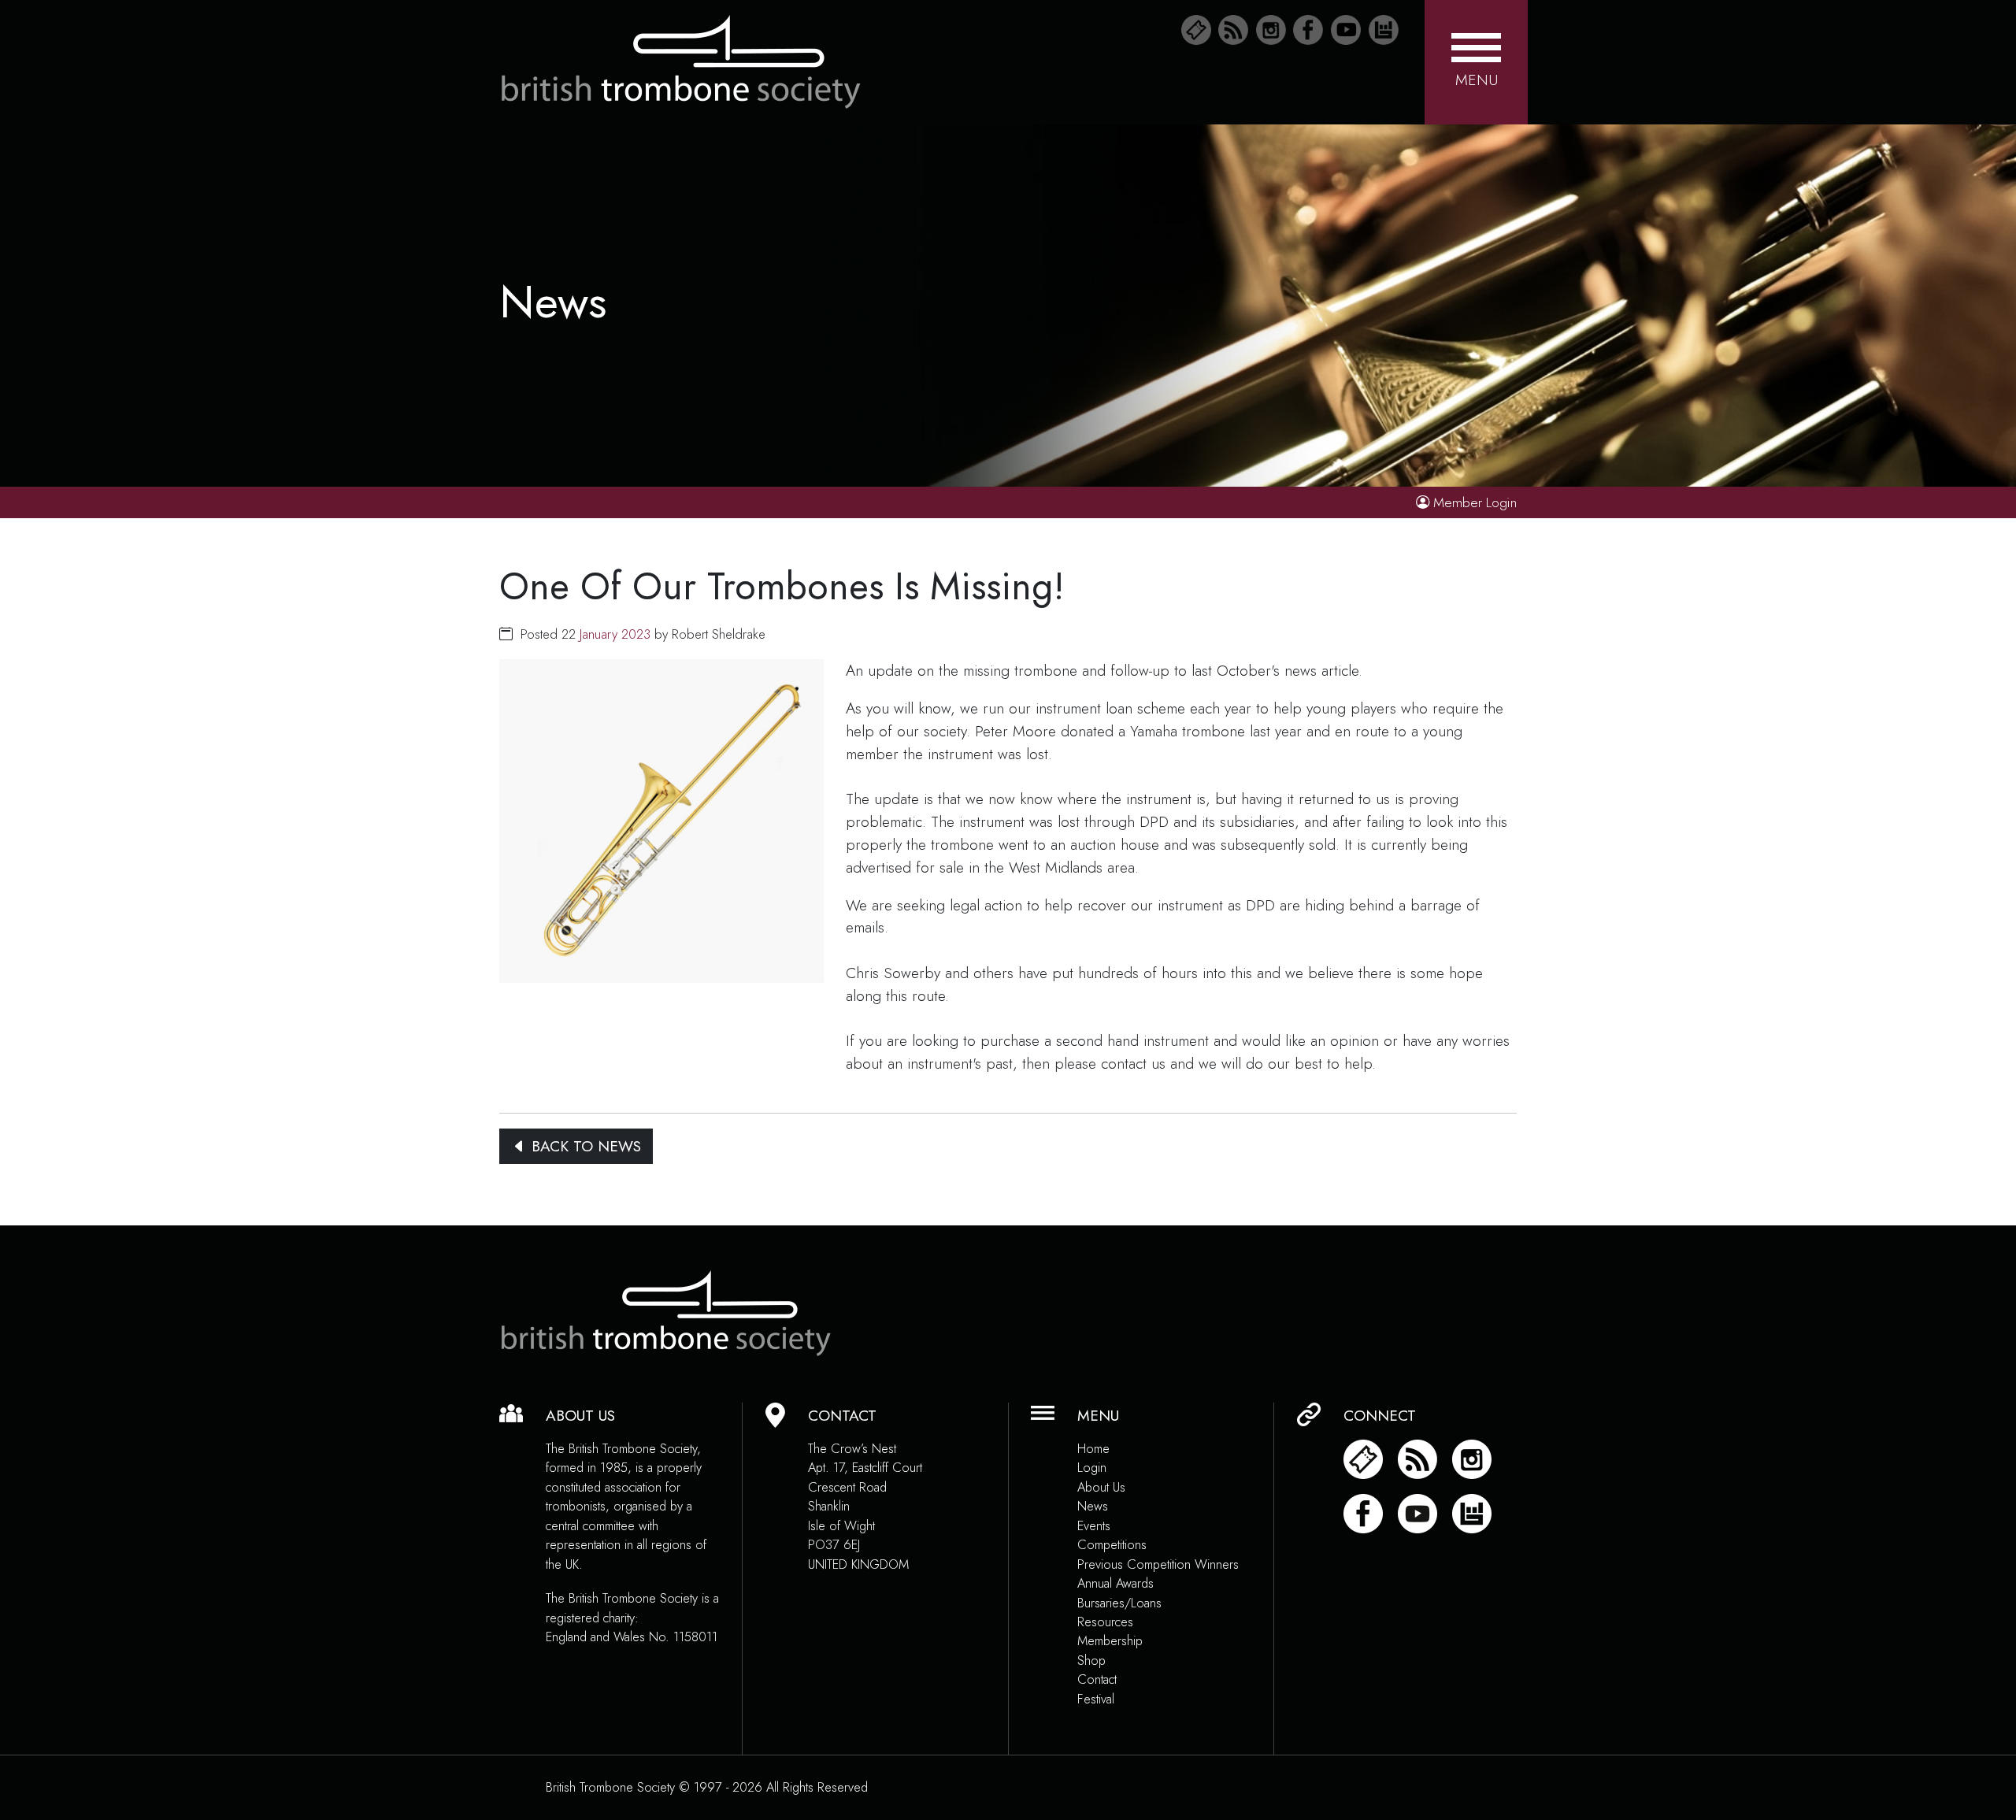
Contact (1097, 1679)
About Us (1101, 1487)
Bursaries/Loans (1119, 1603)
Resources (1105, 1622)
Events (1094, 1526)
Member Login (1475, 502)
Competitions (1112, 1545)
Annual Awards (1115, 1583)
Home (1093, 1449)
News (1093, 1506)
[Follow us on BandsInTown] (1384, 30)
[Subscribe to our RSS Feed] (1233, 30)
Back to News (584, 1146)
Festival (1096, 1699)
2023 (636, 634)
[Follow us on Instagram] (1271, 30)
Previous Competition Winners (1158, 1564)
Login (1092, 1468)
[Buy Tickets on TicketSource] (1196, 30)
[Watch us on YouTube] (1346, 30)
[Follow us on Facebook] (1308, 30)
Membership (1110, 1641)
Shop (1091, 1661)
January (598, 634)
